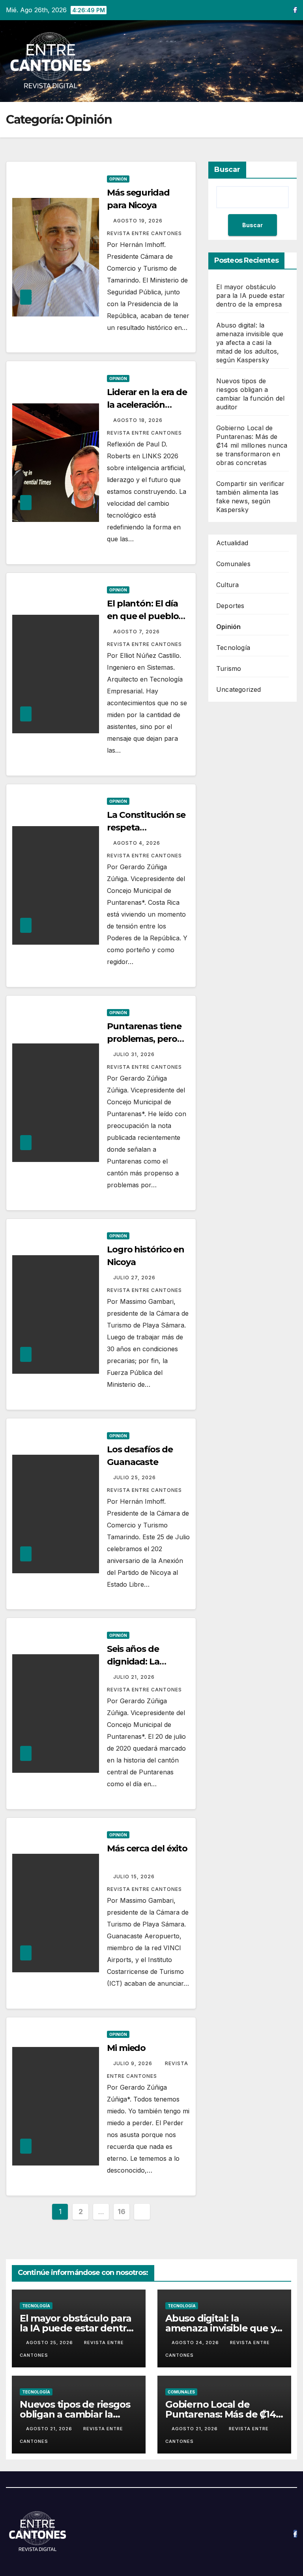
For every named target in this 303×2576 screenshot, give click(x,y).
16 (121, 2212)
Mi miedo (128, 2048)
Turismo (229, 668)
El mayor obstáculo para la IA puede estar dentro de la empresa (251, 296)
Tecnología (233, 648)
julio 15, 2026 (135, 1876)
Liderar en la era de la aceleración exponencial (147, 405)
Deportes (230, 606)
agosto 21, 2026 (50, 2429)
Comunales (233, 564)
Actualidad (232, 543)
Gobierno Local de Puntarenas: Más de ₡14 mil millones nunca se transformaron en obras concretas (252, 445)
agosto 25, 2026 (50, 2343)
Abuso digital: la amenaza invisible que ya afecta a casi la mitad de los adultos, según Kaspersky (250, 343)
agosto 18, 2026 (139, 420)
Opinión (118, 179)
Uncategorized (239, 689)
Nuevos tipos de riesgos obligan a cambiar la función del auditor (75, 2414)
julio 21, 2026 (135, 1677)
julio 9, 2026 (134, 2063)
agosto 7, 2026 (137, 632)
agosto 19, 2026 (139, 221)
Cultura (227, 585)
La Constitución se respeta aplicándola (146, 828)
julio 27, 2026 (135, 1278)
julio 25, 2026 (135, 1477)
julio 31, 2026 (135, 1054)
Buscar (227, 169)
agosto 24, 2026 (196, 2343)
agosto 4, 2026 (137, 843)
